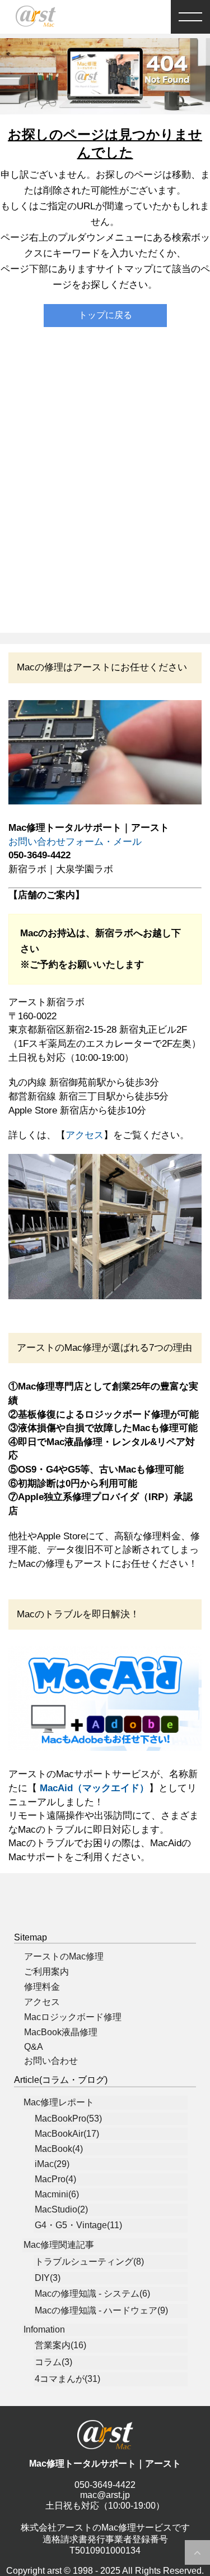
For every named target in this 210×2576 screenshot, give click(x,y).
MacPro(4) (55, 2179)
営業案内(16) (60, 2345)
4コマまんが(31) (67, 2379)
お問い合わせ (51, 2061)
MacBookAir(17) (67, 2134)
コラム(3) (53, 2362)
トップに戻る (105, 315)
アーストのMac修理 (64, 1956)
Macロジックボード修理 (73, 2017)
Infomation (44, 2329)
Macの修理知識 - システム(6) (92, 2294)
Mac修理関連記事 (59, 2245)
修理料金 (42, 1987)
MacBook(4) (59, 2149)
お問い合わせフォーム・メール (75, 842)
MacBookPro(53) (68, 2119)
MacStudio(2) (61, 2209)
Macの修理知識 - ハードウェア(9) (101, 2310)
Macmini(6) (57, 2194)
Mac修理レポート (59, 2102)
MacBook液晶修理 (61, 2032)
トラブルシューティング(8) (89, 2262)
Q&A (34, 2047)
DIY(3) (48, 2278)
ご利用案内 (46, 1972)
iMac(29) (52, 2164)
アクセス (85, 1135)
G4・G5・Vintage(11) (78, 2225)
